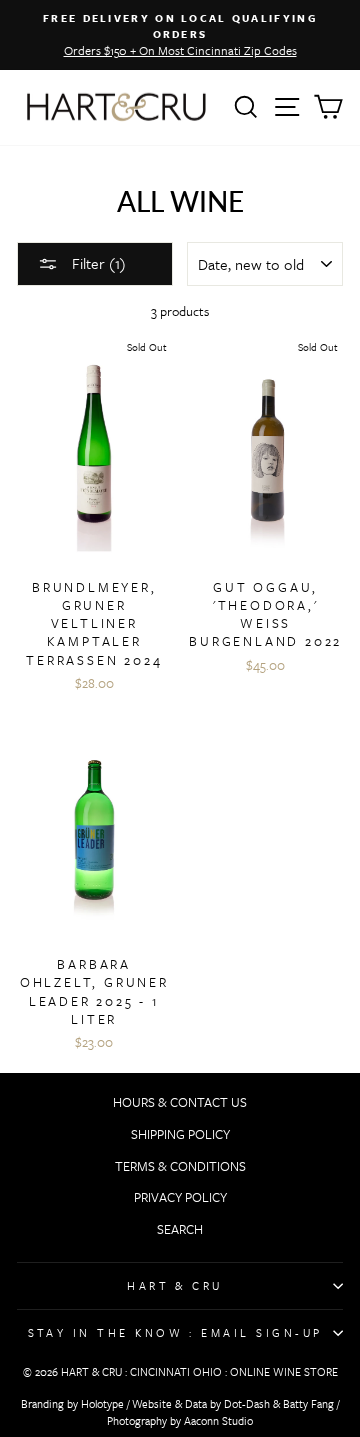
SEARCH (180, 1229)
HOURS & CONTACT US (180, 1102)
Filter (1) (97, 263)
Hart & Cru (175, 1285)
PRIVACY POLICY (180, 1197)
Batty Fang (308, 1403)
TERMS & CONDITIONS (180, 1166)
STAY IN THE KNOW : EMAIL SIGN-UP (175, 1332)
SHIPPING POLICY (180, 1134)
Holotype (102, 1403)
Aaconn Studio (218, 1420)
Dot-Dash (247, 1403)
